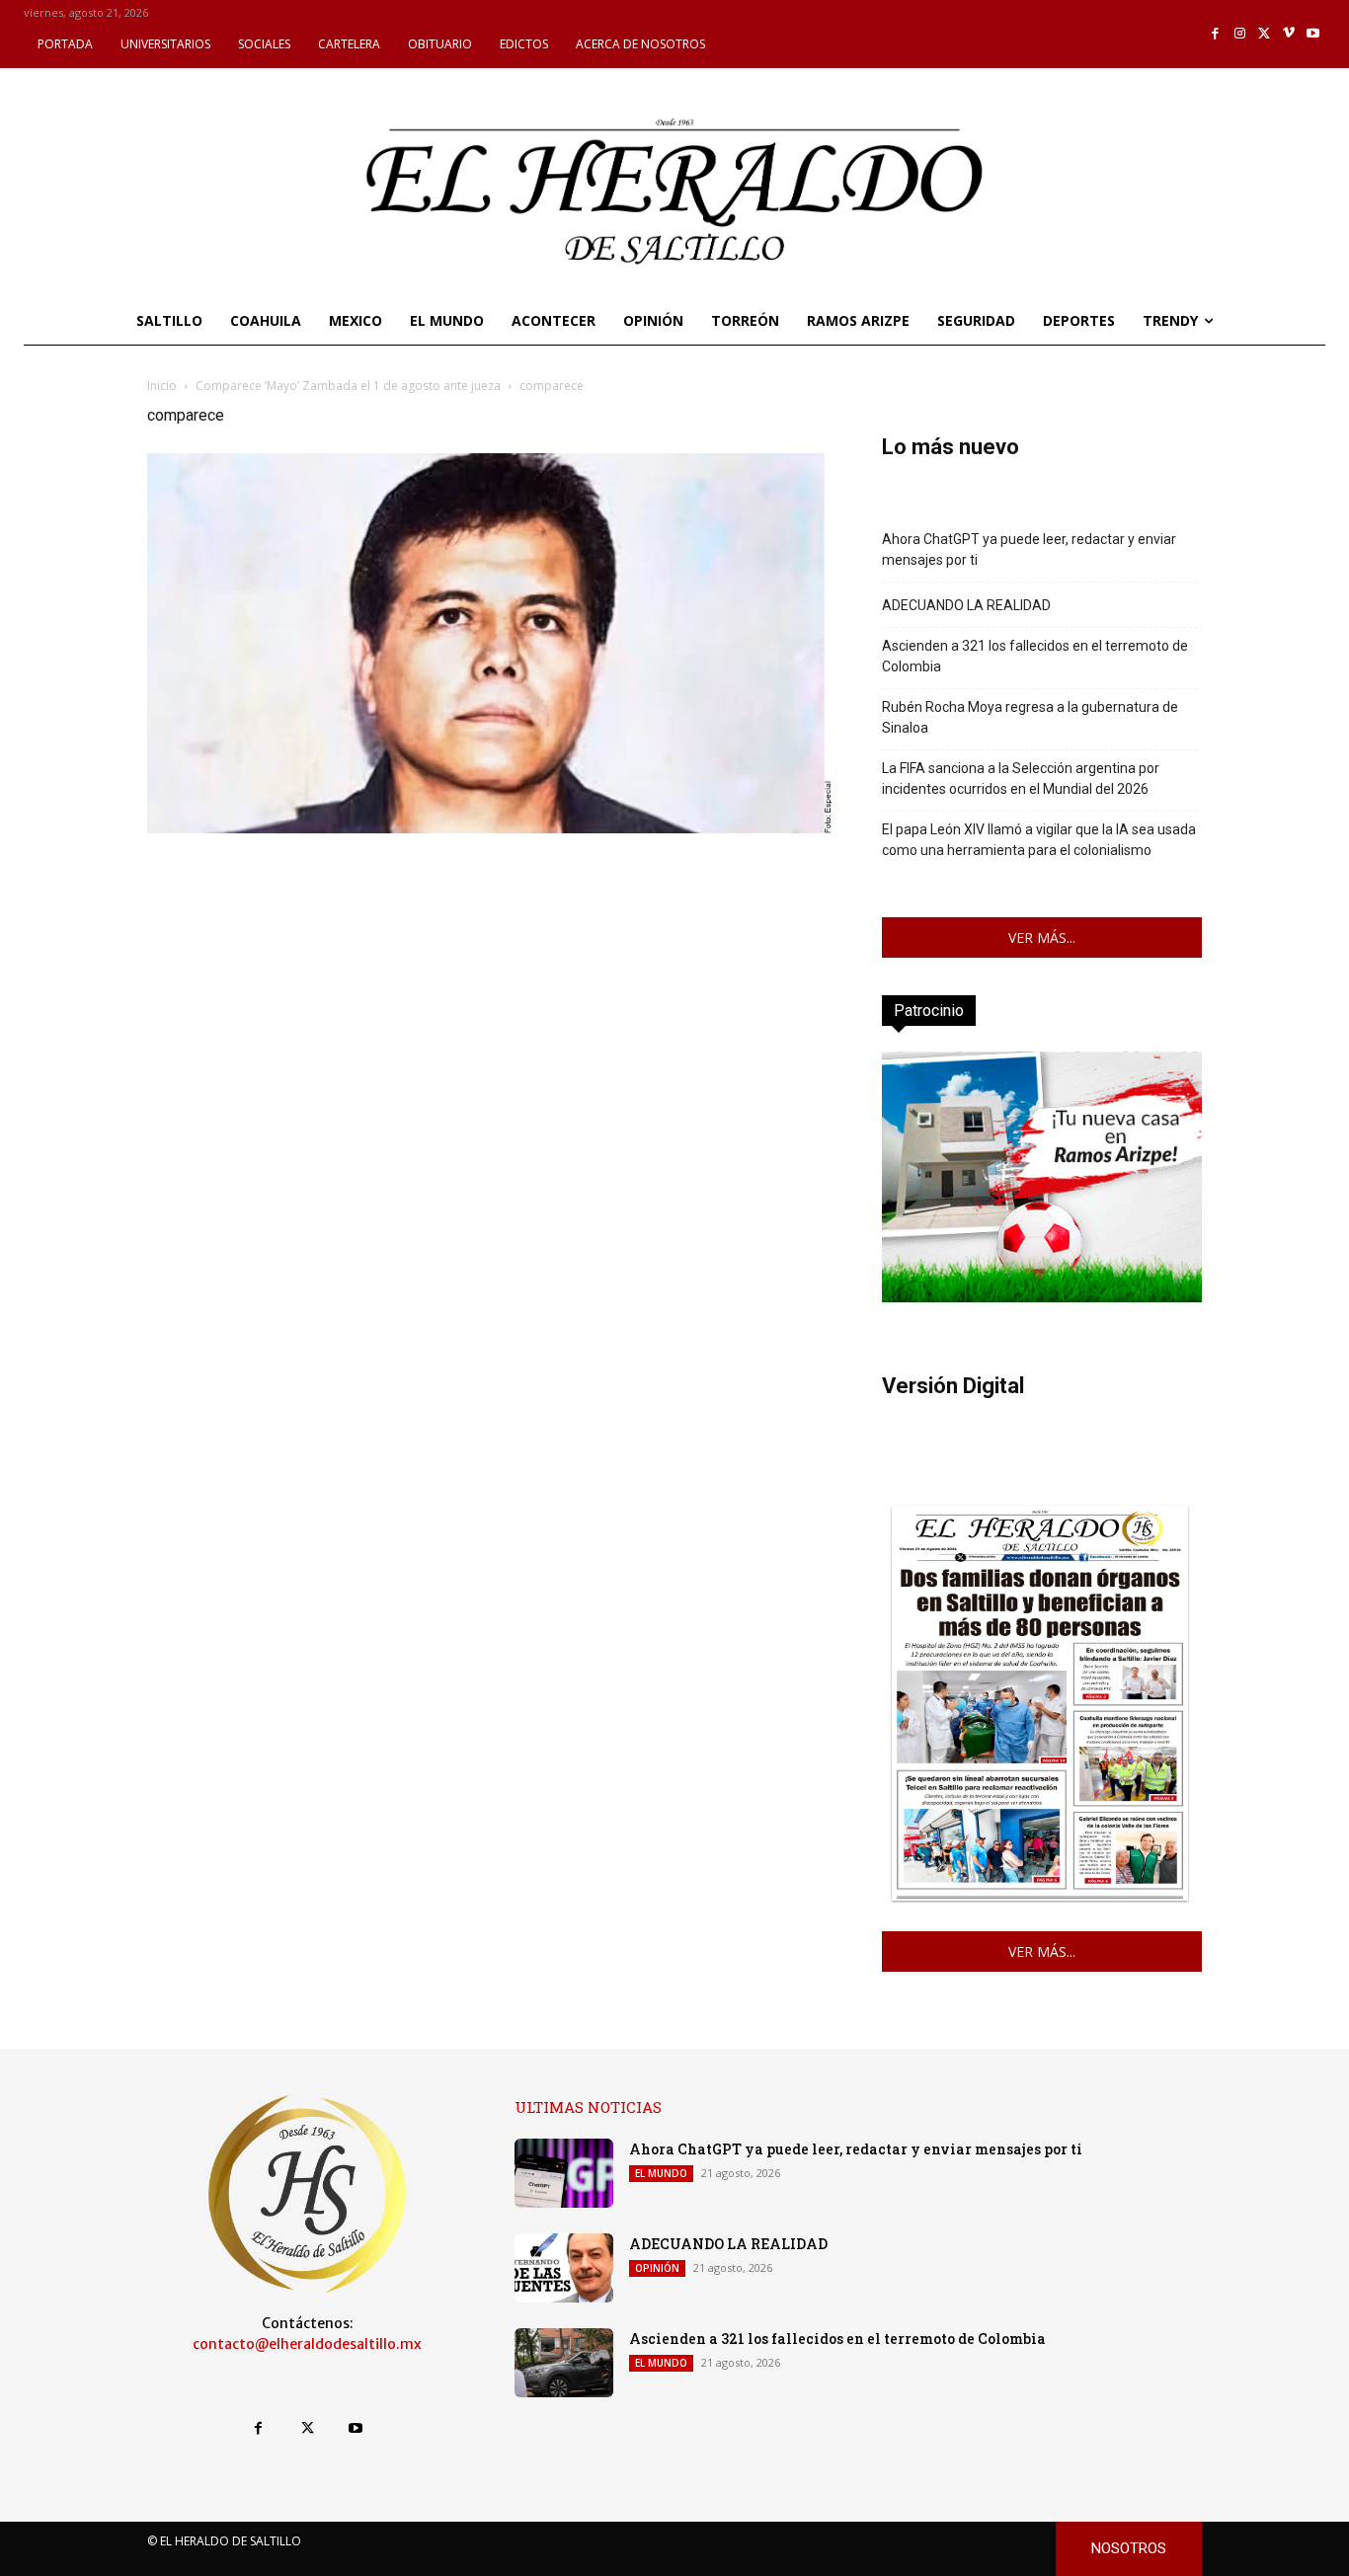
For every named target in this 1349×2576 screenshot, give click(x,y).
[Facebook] (1216, 34)
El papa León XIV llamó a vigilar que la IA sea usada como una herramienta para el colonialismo (1039, 840)
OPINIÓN (657, 2268)
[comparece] (491, 828)
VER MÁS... (1042, 937)
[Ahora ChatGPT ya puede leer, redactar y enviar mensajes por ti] (564, 2173)
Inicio (162, 386)
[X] (1265, 34)
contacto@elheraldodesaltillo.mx (307, 2344)
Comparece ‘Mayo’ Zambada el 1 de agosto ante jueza (348, 386)
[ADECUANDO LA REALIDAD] (564, 2268)
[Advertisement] (491, 976)
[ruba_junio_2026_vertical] (1042, 1297)
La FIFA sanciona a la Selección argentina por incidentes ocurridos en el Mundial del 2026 (1021, 779)
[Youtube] (1313, 34)
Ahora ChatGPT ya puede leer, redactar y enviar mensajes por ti (1029, 549)
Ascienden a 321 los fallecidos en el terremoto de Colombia (1035, 656)
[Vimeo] (1289, 34)
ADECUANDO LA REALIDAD (966, 605)
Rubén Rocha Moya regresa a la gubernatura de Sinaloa (1030, 717)
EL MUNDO (661, 2173)
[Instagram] (1240, 34)
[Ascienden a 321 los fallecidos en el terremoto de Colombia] (564, 2363)
